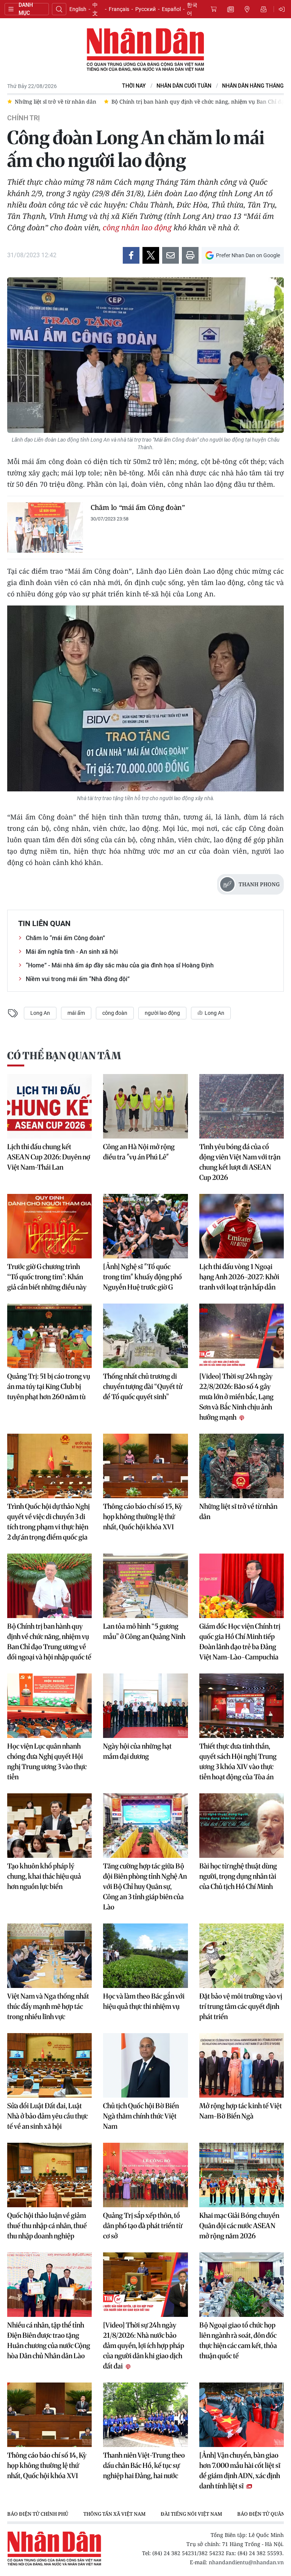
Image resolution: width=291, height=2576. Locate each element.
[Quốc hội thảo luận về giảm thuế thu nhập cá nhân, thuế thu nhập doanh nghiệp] (49, 2175)
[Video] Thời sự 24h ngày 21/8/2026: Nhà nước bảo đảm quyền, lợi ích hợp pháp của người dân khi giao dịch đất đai (144, 2346)
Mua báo (214, 9)
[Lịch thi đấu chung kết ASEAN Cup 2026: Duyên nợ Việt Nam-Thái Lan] (49, 1106)
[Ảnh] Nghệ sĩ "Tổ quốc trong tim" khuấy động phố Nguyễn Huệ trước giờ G (142, 1277)
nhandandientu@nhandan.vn (246, 2562)
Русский (145, 9)
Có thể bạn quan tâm (64, 1056)
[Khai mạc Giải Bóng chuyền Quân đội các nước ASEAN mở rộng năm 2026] (242, 2175)
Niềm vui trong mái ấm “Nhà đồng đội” (78, 979)
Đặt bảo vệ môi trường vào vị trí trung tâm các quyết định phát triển (241, 2006)
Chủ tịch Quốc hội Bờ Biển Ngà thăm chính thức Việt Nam (141, 2116)
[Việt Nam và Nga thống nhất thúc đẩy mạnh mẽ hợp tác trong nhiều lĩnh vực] (49, 1956)
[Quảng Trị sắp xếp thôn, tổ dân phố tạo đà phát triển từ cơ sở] (145, 2175)
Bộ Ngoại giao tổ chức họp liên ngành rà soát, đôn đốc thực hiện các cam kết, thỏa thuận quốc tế (238, 2340)
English (78, 9)
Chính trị (23, 118)
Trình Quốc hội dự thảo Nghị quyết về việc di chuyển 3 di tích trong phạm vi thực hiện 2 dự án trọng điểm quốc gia (48, 1522)
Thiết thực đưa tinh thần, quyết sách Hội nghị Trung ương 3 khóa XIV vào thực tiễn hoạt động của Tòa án (238, 1761)
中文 (95, 9)
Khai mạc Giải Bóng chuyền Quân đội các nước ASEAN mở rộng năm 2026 (239, 2226)
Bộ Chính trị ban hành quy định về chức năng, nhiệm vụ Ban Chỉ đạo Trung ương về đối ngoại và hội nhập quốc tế (49, 1642)
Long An (40, 1013)
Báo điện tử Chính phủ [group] (38, 2514)
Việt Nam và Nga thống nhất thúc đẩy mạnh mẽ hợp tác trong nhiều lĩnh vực (48, 2006)
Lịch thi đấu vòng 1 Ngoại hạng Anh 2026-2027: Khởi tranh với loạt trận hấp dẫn (239, 1277)
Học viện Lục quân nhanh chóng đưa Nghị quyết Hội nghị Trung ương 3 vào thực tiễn (47, 1761)
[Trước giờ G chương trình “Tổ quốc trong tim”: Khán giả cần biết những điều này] (49, 1226)
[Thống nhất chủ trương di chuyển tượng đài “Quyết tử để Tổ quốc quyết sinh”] (145, 1336)
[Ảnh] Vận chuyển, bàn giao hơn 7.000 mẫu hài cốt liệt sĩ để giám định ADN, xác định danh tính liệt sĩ (240, 2471)
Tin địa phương (247, 9)
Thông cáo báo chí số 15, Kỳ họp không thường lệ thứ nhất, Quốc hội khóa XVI (143, 1517)
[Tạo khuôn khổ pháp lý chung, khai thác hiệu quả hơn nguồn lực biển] (49, 1826)
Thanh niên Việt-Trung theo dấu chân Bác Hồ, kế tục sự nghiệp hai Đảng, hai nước (144, 2465)
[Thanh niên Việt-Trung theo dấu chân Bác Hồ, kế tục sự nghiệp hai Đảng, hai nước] (145, 2415)
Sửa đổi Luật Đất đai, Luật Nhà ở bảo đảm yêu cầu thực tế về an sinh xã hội (48, 2116)
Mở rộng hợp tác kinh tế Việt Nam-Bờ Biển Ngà (241, 2111)
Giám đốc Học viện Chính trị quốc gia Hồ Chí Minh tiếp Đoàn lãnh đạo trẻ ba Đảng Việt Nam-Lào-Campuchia (240, 1642)
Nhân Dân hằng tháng (253, 86)
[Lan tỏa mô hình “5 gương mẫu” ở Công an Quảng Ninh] (145, 1586)
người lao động (162, 1013)
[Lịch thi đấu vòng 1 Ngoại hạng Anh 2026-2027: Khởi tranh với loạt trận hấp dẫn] (242, 1226)
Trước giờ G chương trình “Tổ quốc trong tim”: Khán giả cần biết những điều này (47, 1277)
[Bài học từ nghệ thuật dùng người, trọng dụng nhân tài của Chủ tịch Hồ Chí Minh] (242, 1826)
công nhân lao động (137, 227)
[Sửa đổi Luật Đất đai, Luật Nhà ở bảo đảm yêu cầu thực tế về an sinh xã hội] (49, 2065)
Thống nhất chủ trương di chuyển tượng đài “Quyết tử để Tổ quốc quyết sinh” (143, 1386)
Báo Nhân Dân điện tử (145, 50)
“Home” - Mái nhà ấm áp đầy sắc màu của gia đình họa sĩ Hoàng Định (120, 965)
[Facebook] (131, 255)
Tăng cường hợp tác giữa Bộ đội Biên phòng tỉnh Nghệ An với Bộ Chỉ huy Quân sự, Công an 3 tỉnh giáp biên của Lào (145, 1886)
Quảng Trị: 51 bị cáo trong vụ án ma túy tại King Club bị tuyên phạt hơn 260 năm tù (49, 1386)
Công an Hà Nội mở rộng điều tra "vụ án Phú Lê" (139, 1152)
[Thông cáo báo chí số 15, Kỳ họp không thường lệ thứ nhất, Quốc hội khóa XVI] (145, 1466)
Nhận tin (264, 9)
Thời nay (134, 86)
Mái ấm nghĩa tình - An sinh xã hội (72, 952)
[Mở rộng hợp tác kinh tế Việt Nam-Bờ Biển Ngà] (242, 2065)
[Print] (190, 255)
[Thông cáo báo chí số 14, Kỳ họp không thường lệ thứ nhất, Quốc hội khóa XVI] (49, 2415)
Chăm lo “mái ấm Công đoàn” (138, 507)
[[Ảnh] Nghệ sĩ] (145, 1226)
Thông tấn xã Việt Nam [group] (114, 2514)
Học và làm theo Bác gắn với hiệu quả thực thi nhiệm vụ (144, 2001)
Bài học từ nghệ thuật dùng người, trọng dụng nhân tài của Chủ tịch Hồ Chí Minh (238, 1876)
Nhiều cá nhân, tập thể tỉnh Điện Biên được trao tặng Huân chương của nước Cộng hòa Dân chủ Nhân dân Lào (49, 2340)
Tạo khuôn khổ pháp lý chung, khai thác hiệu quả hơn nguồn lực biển (44, 1876)
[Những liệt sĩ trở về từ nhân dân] (242, 1466)
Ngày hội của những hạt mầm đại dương (137, 1751)
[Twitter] (151, 255)
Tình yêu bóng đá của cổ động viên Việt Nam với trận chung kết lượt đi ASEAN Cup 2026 (240, 1162)
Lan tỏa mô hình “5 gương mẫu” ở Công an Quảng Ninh (144, 1631)
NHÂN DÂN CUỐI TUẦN (184, 86)
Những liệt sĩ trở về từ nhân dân (238, 1511)
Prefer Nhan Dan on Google (248, 255)
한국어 (192, 9)
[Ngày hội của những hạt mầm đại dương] (145, 1706)
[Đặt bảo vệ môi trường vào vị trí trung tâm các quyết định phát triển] (242, 1956)
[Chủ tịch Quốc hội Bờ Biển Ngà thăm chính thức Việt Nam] (145, 2065)
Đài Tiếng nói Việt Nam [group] (191, 2514)
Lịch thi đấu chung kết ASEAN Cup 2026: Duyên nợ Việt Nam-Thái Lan (49, 1157)
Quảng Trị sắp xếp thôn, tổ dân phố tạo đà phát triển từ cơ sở (143, 2226)
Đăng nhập (283, 9)
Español (171, 9)
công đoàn (115, 1013)
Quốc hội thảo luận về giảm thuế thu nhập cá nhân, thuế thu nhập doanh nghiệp (47, 2226)
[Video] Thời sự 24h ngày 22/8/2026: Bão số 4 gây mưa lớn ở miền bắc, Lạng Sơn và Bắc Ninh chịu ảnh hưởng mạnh (236, 1397)
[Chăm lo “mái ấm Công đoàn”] (45, 528)
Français (119, 9)
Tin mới (230, 9)
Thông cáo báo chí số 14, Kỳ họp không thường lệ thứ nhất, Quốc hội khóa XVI (47, 2465)
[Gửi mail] (171, 255)
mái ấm (76, 1013)
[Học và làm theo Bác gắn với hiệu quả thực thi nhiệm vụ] (145, 1956)
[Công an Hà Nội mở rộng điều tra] (145, 1106)
